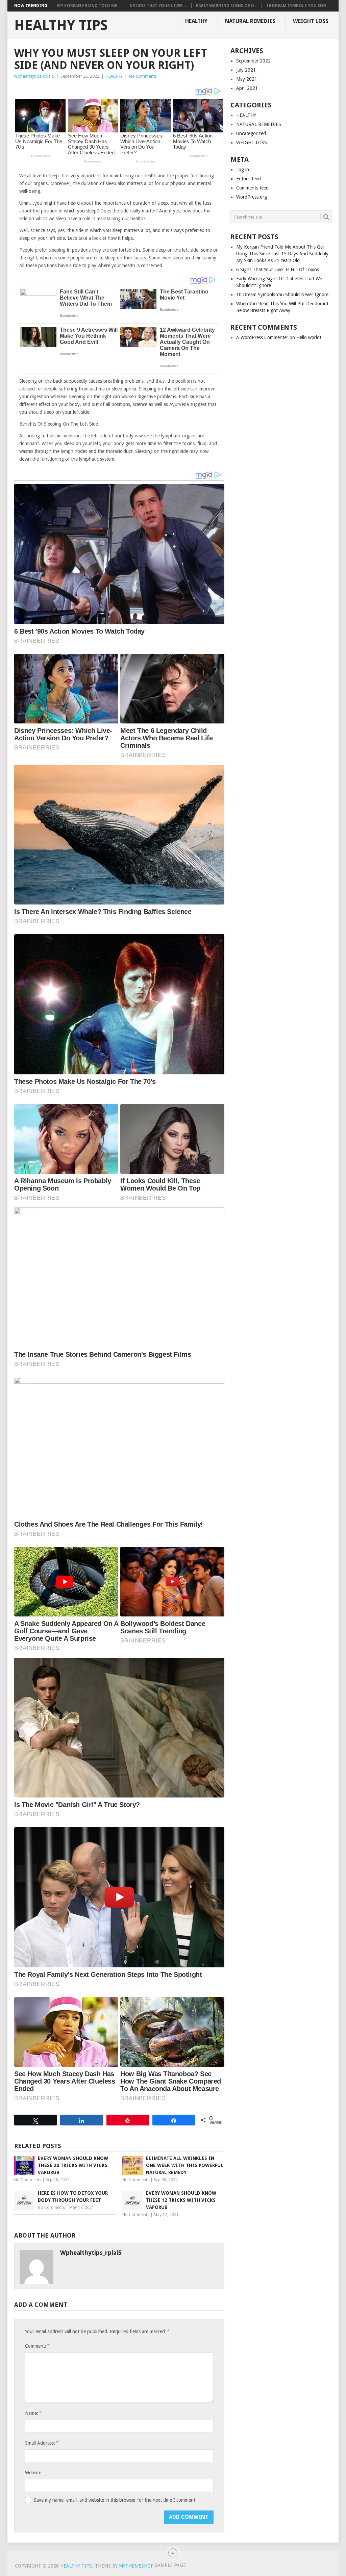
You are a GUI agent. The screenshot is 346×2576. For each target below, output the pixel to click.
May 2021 (247, 79)
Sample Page (170, 2565)
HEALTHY (196, 21)
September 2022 (253, 61)
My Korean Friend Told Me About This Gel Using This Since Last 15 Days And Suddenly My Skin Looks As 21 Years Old (282, 254)
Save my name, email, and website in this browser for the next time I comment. (115, 2500)
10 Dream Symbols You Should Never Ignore (282, 295)
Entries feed (249, 179)
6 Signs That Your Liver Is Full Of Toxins (278, 270)
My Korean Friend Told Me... (89, 6)
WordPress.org (252, 197)
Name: (33, 2413)
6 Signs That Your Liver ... (158, 6)
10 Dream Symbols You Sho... (298, 6)
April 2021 (247, 88)
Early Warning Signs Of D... (227, 6)
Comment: (37, 2346)
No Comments (143, 76)
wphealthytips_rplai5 (34, 76)
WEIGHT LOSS (311, 21)
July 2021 (246, 70)
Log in (243, 170)
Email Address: (42, 2443)
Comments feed (252, 188)
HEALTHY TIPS (61, 25)
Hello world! (309, 337)
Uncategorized (251, 133)
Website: (34, 2473)
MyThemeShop (136, 2566)
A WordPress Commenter (262, 337)
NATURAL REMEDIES (250, 21)
